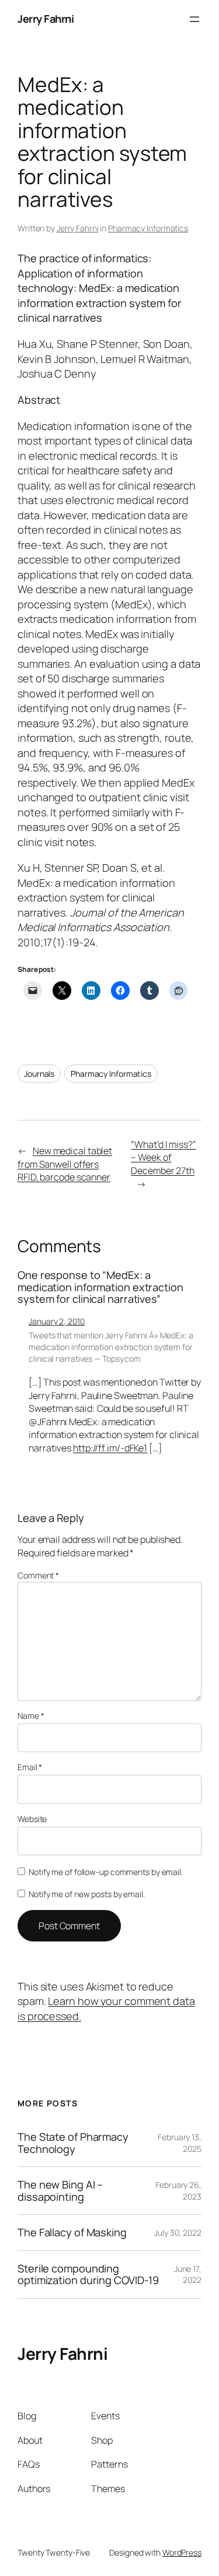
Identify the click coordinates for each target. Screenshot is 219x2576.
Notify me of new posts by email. (87, 1894)
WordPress (182, 2552)
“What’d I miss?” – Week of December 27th (163, 1157)
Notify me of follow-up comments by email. (106, 1872)
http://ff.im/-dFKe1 (110, 1448)
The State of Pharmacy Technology (73, 2143)
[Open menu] (194, 19)
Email (30, 1767)
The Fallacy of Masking (72, 2232)
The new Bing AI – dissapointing (60, 2191)
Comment (38, 1575)
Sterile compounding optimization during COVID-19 (88, 2274)
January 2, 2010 (57, 1321)
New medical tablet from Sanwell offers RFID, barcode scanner (65, 1164)
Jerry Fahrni (46, 19)
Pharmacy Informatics (148, 228)
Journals (39, 1074)
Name (31, 1716)
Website (32, 1819)
